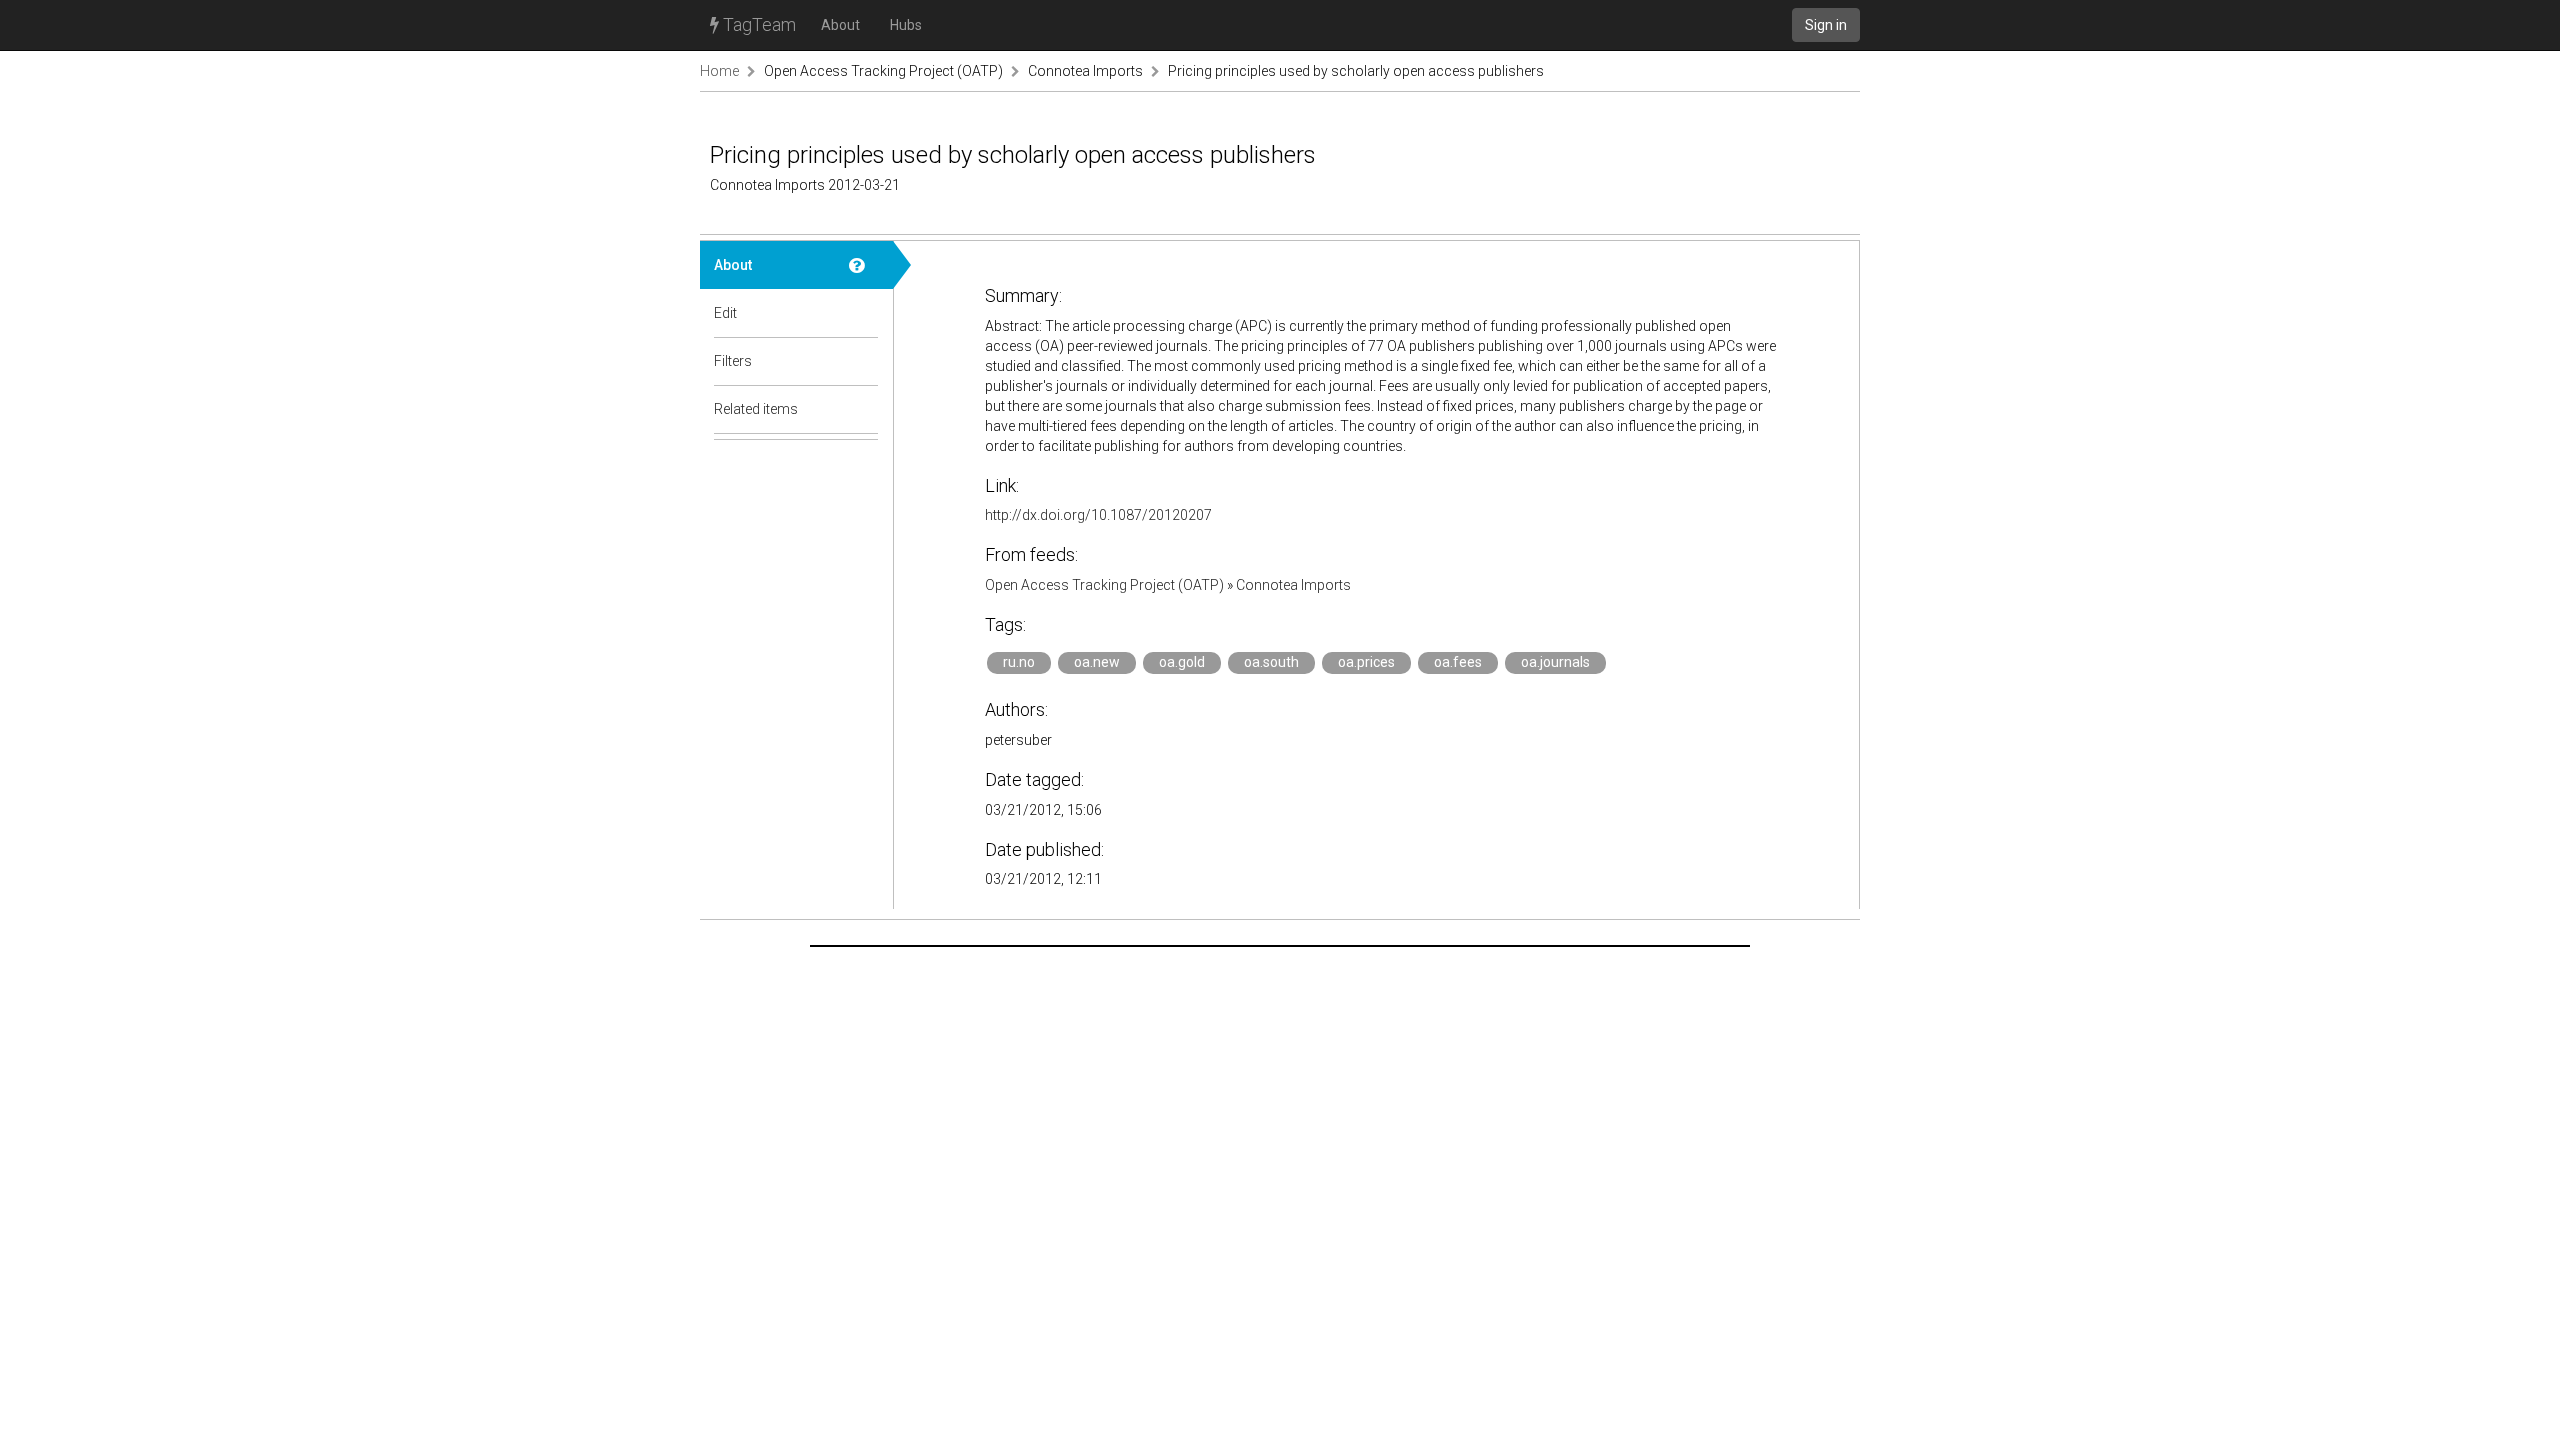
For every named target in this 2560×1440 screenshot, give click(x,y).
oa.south (1271, 662)
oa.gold (1182, 662)
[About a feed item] (864, 265)
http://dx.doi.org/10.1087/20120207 (1098, 515)
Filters (733, 361)
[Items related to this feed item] (864, 409)
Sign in (1826, 25)
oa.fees (1458, 662)
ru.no (1019, 662)
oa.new (1097, 662)
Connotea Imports (1085, 71)
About (840, 25)
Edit (725, 313)
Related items (756, 409)
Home (719, 71)
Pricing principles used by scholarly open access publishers (1356, 71)
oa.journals (1555, 662)
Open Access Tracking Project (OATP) (883, 71)
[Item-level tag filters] (864, 361)
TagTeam (757, 24)
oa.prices (1366, 662)
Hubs (906, 25)
